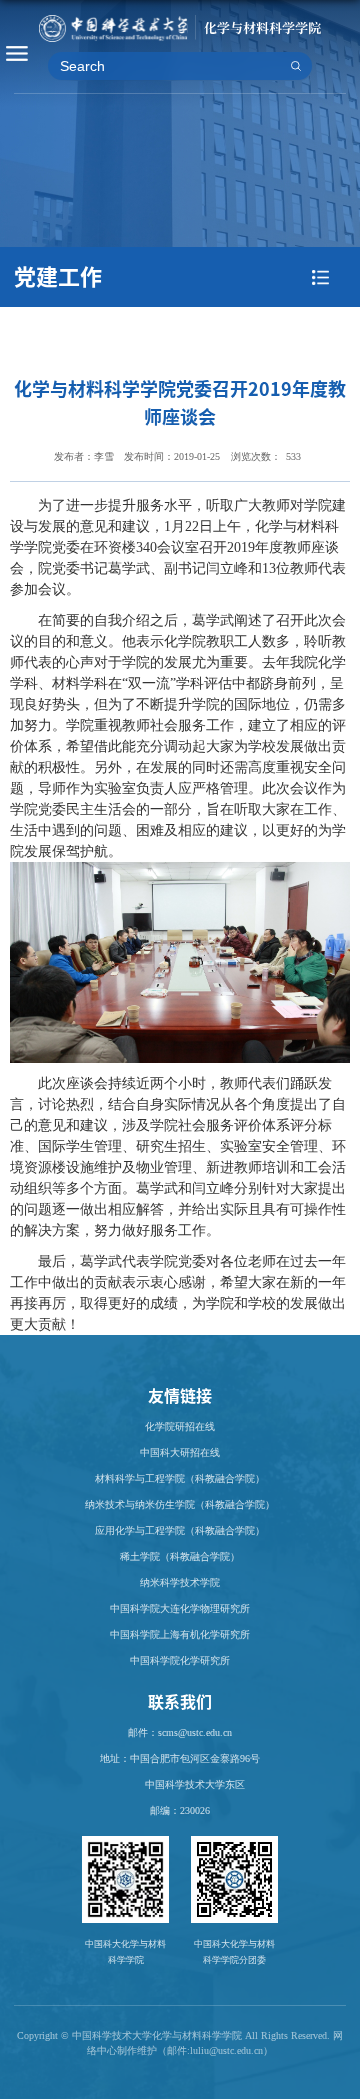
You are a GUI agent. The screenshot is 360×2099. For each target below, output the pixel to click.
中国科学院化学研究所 (180, 1660)
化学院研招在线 (180, 1426)
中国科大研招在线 (180, 1452)
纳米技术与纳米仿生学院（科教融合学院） (180, 1504)
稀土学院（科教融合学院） (180, 1556)
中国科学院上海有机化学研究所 (180, 1634)
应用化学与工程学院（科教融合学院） (180, 1530)
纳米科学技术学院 (180, 1582)
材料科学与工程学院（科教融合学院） (180, 1478)
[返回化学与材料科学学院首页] (179, 23)
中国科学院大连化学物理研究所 (180, 1608)
